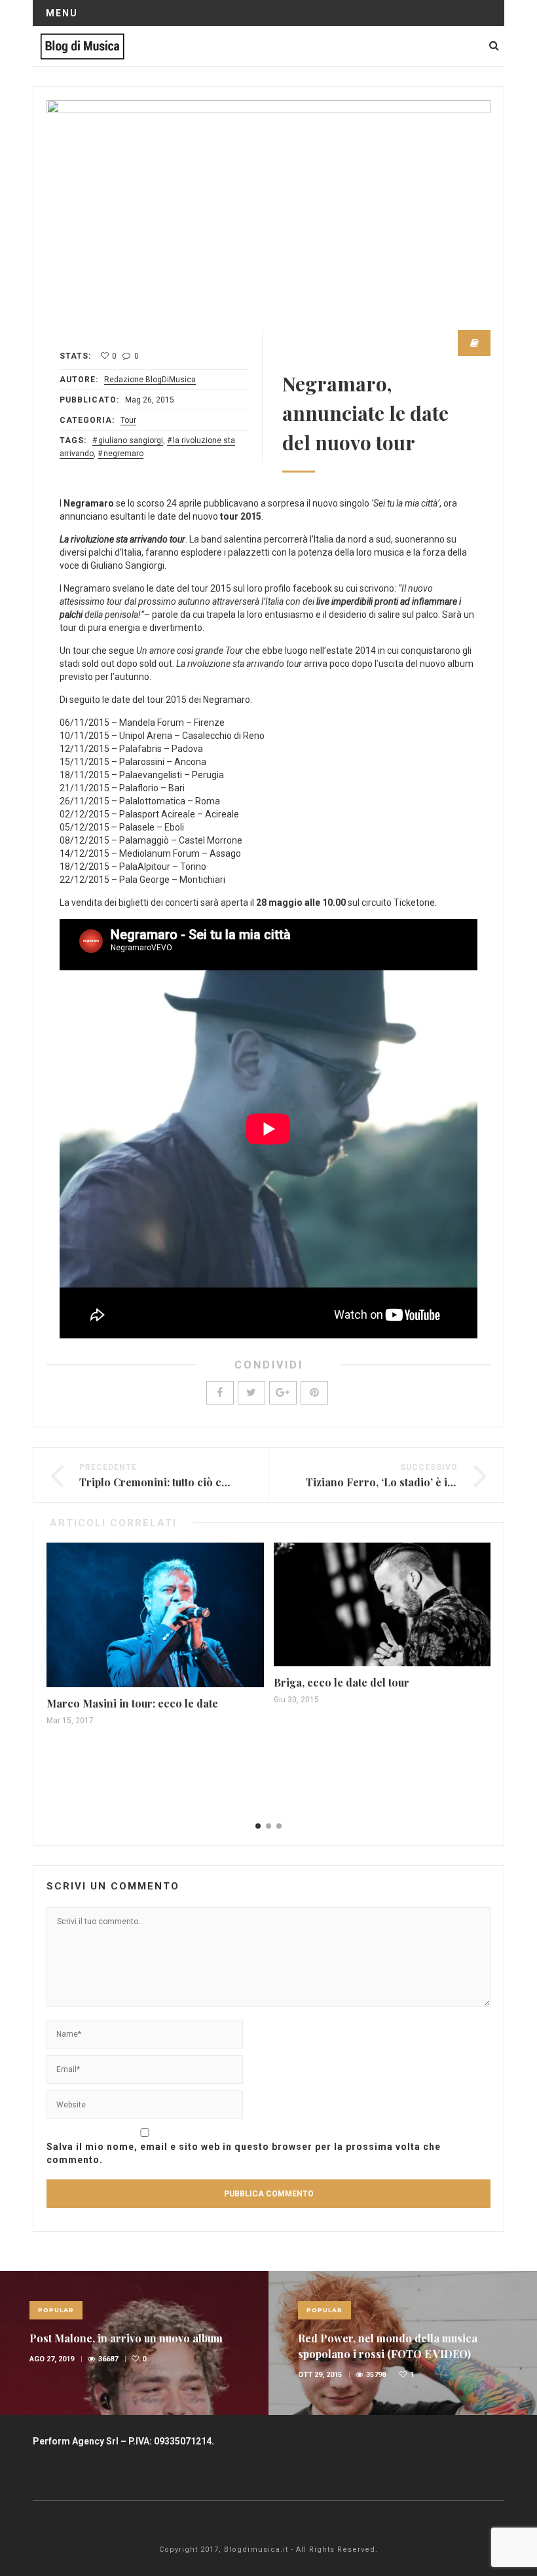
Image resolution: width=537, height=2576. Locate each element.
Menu (62, 13)
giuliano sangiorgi (131, 440)
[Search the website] (494, 45)
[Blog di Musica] (82, 46)
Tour (128, 420)
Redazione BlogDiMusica (150, 380)
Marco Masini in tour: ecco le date (132, 1703)
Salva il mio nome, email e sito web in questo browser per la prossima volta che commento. (244, 2153)
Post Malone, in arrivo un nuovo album (126, 2338)
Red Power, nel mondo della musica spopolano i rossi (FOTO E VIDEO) (388, 2346)
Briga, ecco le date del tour (342, 1682)
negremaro (123, 454)
